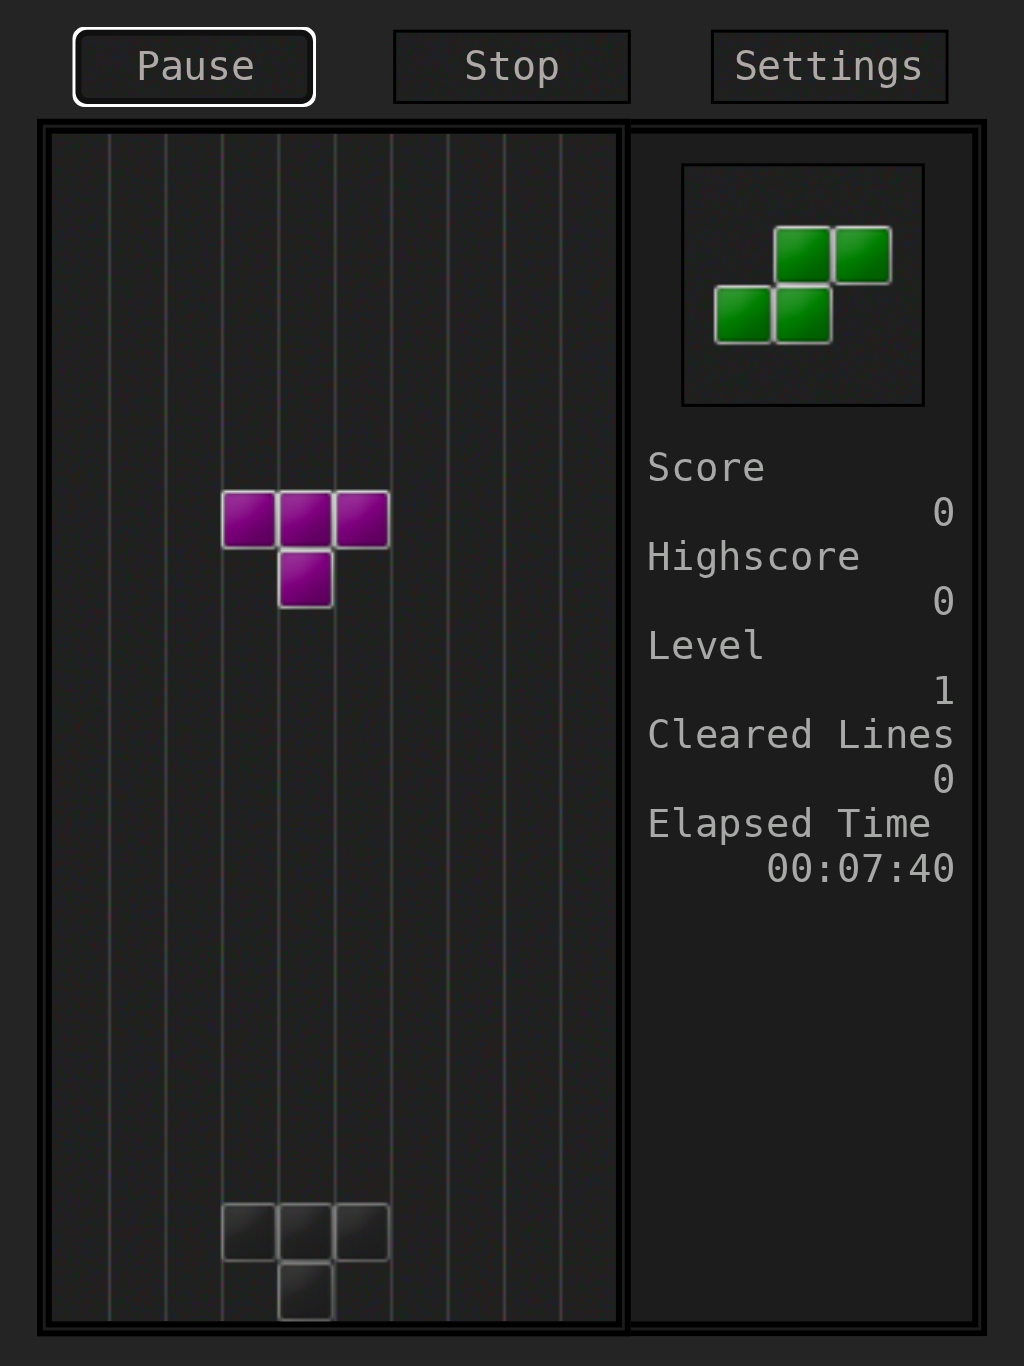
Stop (511, 67)
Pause (195, 67)
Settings (829, 67)
